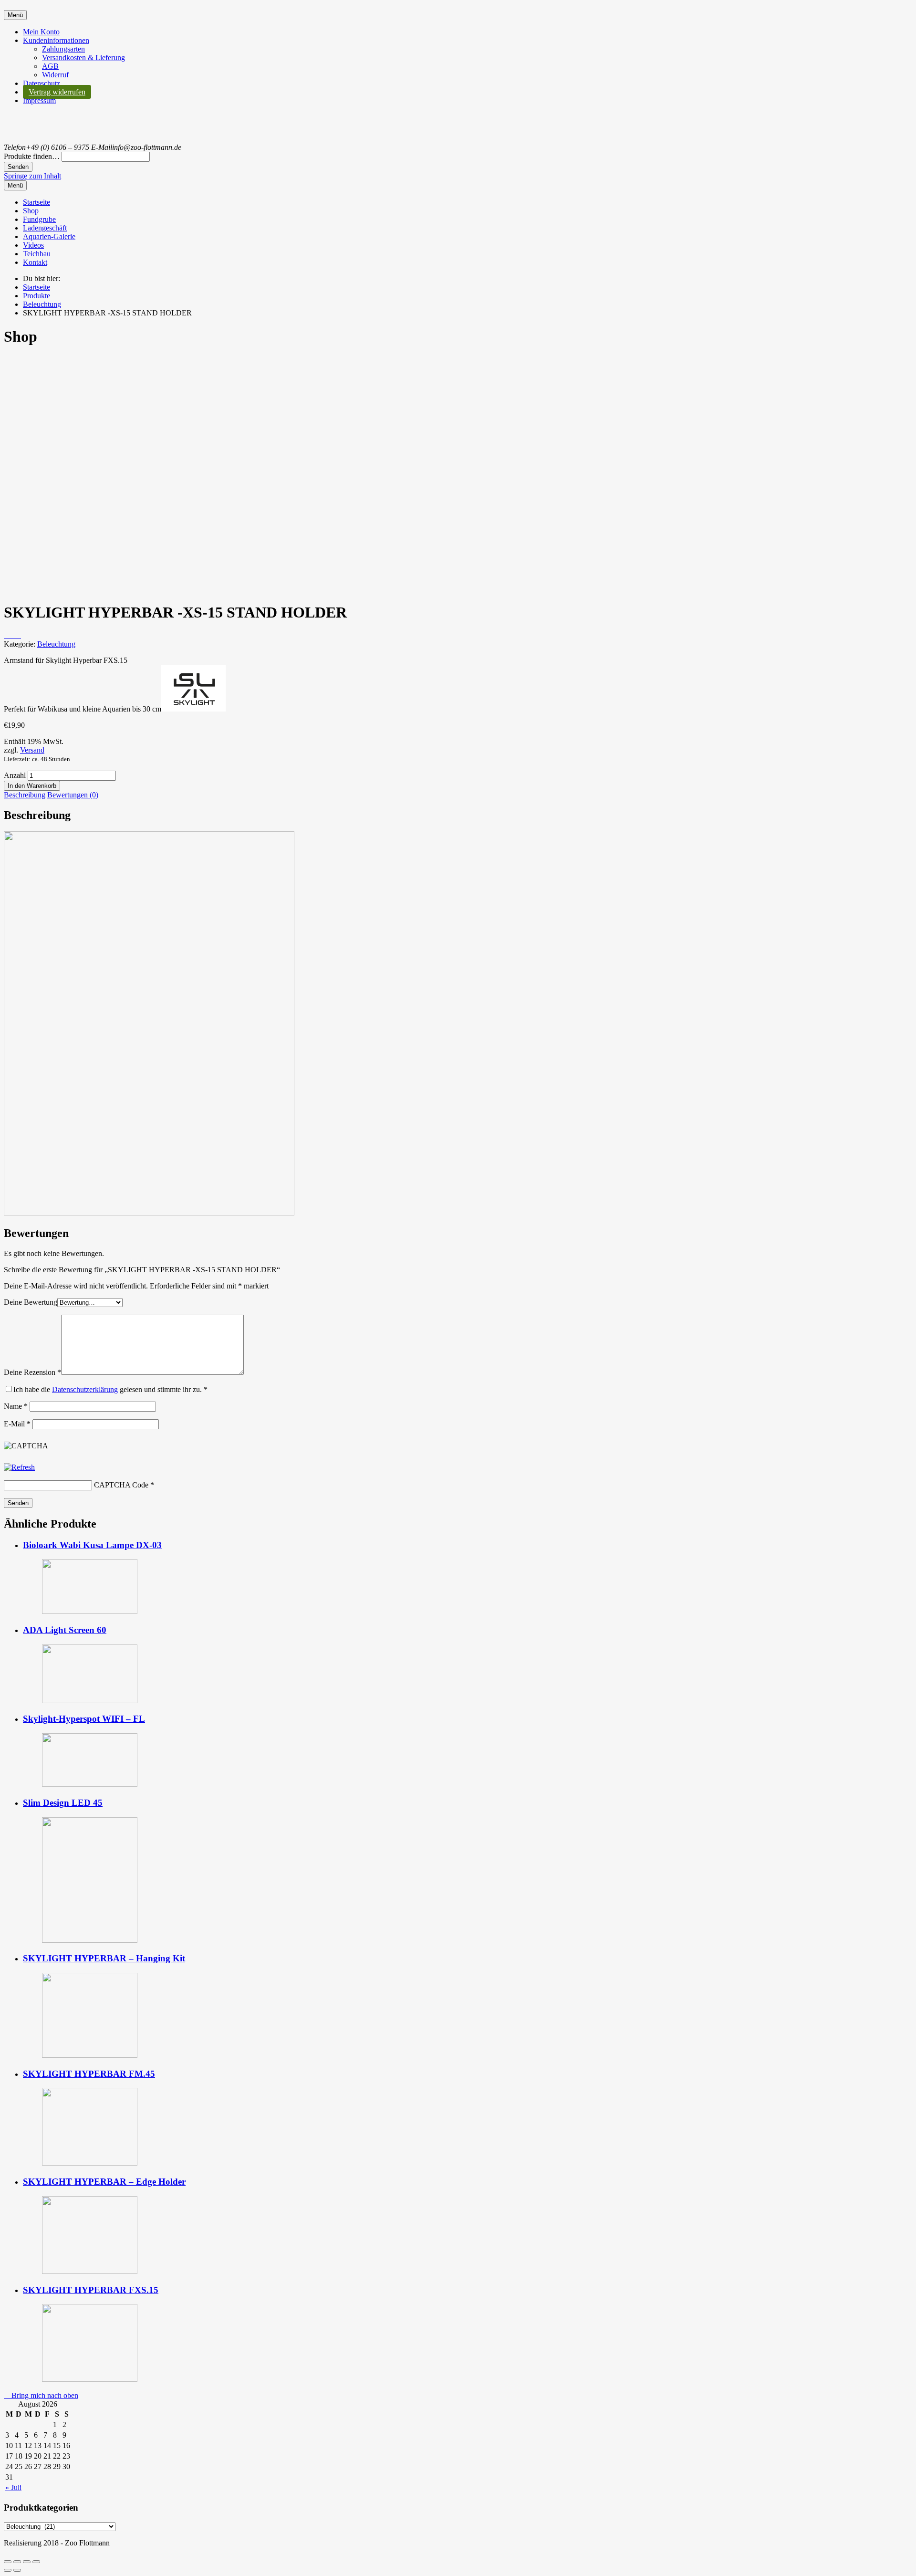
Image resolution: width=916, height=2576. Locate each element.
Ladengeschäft (45, 228)
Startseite (36, 202)
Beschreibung (25, 795)
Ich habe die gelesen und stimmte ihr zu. (110, 1389)
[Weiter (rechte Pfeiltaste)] (17, 2570)
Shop (31, 211)
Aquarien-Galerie (49, 236)
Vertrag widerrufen (57, 92)
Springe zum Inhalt (32, 176)
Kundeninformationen (56, 40)
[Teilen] (17, 2562)
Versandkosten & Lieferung (83, 58)
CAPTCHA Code (121, 1485)
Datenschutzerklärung (85, 1389)
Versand (32, 750)
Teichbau (37, 254)
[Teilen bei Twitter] (18, 635)
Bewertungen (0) (73, 795)
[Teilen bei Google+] (12, 635)
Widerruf (55, 75)
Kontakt (35, 262)
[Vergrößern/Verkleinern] (36, 2562)
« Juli (13, 2487)
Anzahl (15, 775)
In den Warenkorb (32, 786)
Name (16, 1406)
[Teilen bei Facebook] (7, 635)
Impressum (39, 100)
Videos (33, 245)
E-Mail (17, 1424)
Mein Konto (41, 32)
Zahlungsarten (63, 49)
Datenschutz (42, 83)
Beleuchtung (56, 644)
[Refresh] (19, 1467)
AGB (50, 66)
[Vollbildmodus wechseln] (27, 2562)
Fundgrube (39, 219)
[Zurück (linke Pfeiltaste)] (8, 2570)
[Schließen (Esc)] (8, 2562)
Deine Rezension (32, 1372)
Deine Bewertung (31, 1302)
